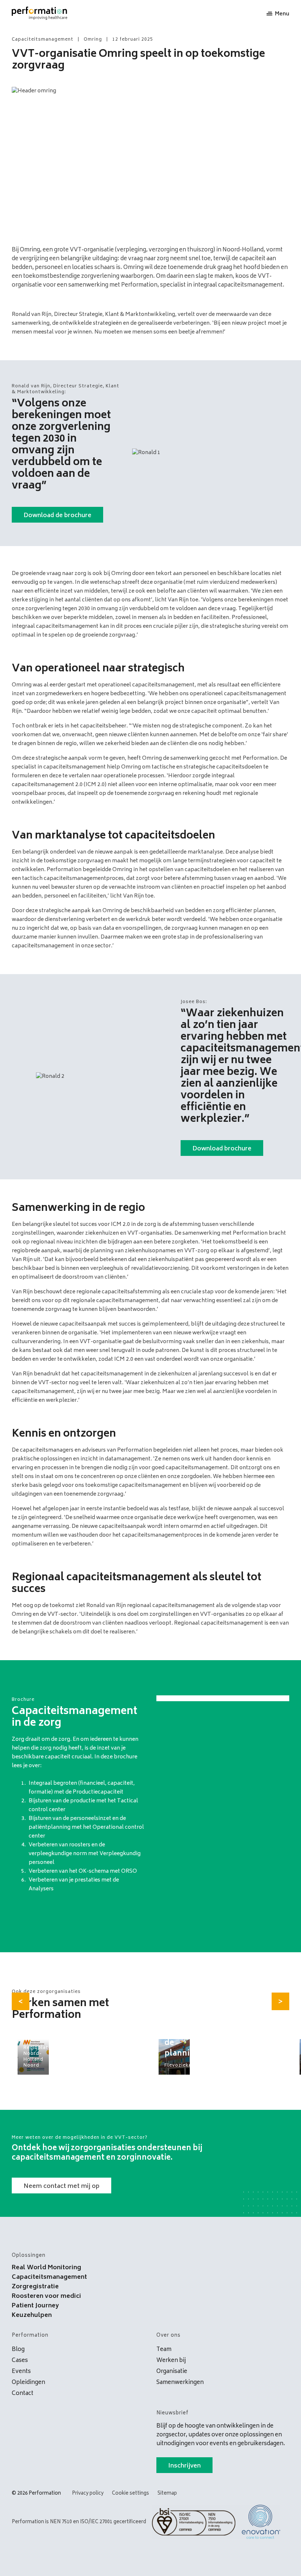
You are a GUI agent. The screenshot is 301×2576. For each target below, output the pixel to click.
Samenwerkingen (180, 2383)
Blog (18, 2350)
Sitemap (167, 2494)
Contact (23, 2394)
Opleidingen (28, 2383)
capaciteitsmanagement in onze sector (61, 946)
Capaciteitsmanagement (49, 2277)
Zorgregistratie (35, 2287)
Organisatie (172, 2372)
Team (164, 2350)
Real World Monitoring (46, 2268)
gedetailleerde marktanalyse (186, 852)
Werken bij (171, 2361)
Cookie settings (130, 2494)
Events (21, 2372)
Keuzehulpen (32, 2315)
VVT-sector (53, 1383)
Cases (20, 2361)
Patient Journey (35, 2306)
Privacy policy (88, 2494)
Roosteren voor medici (46, 2296)
